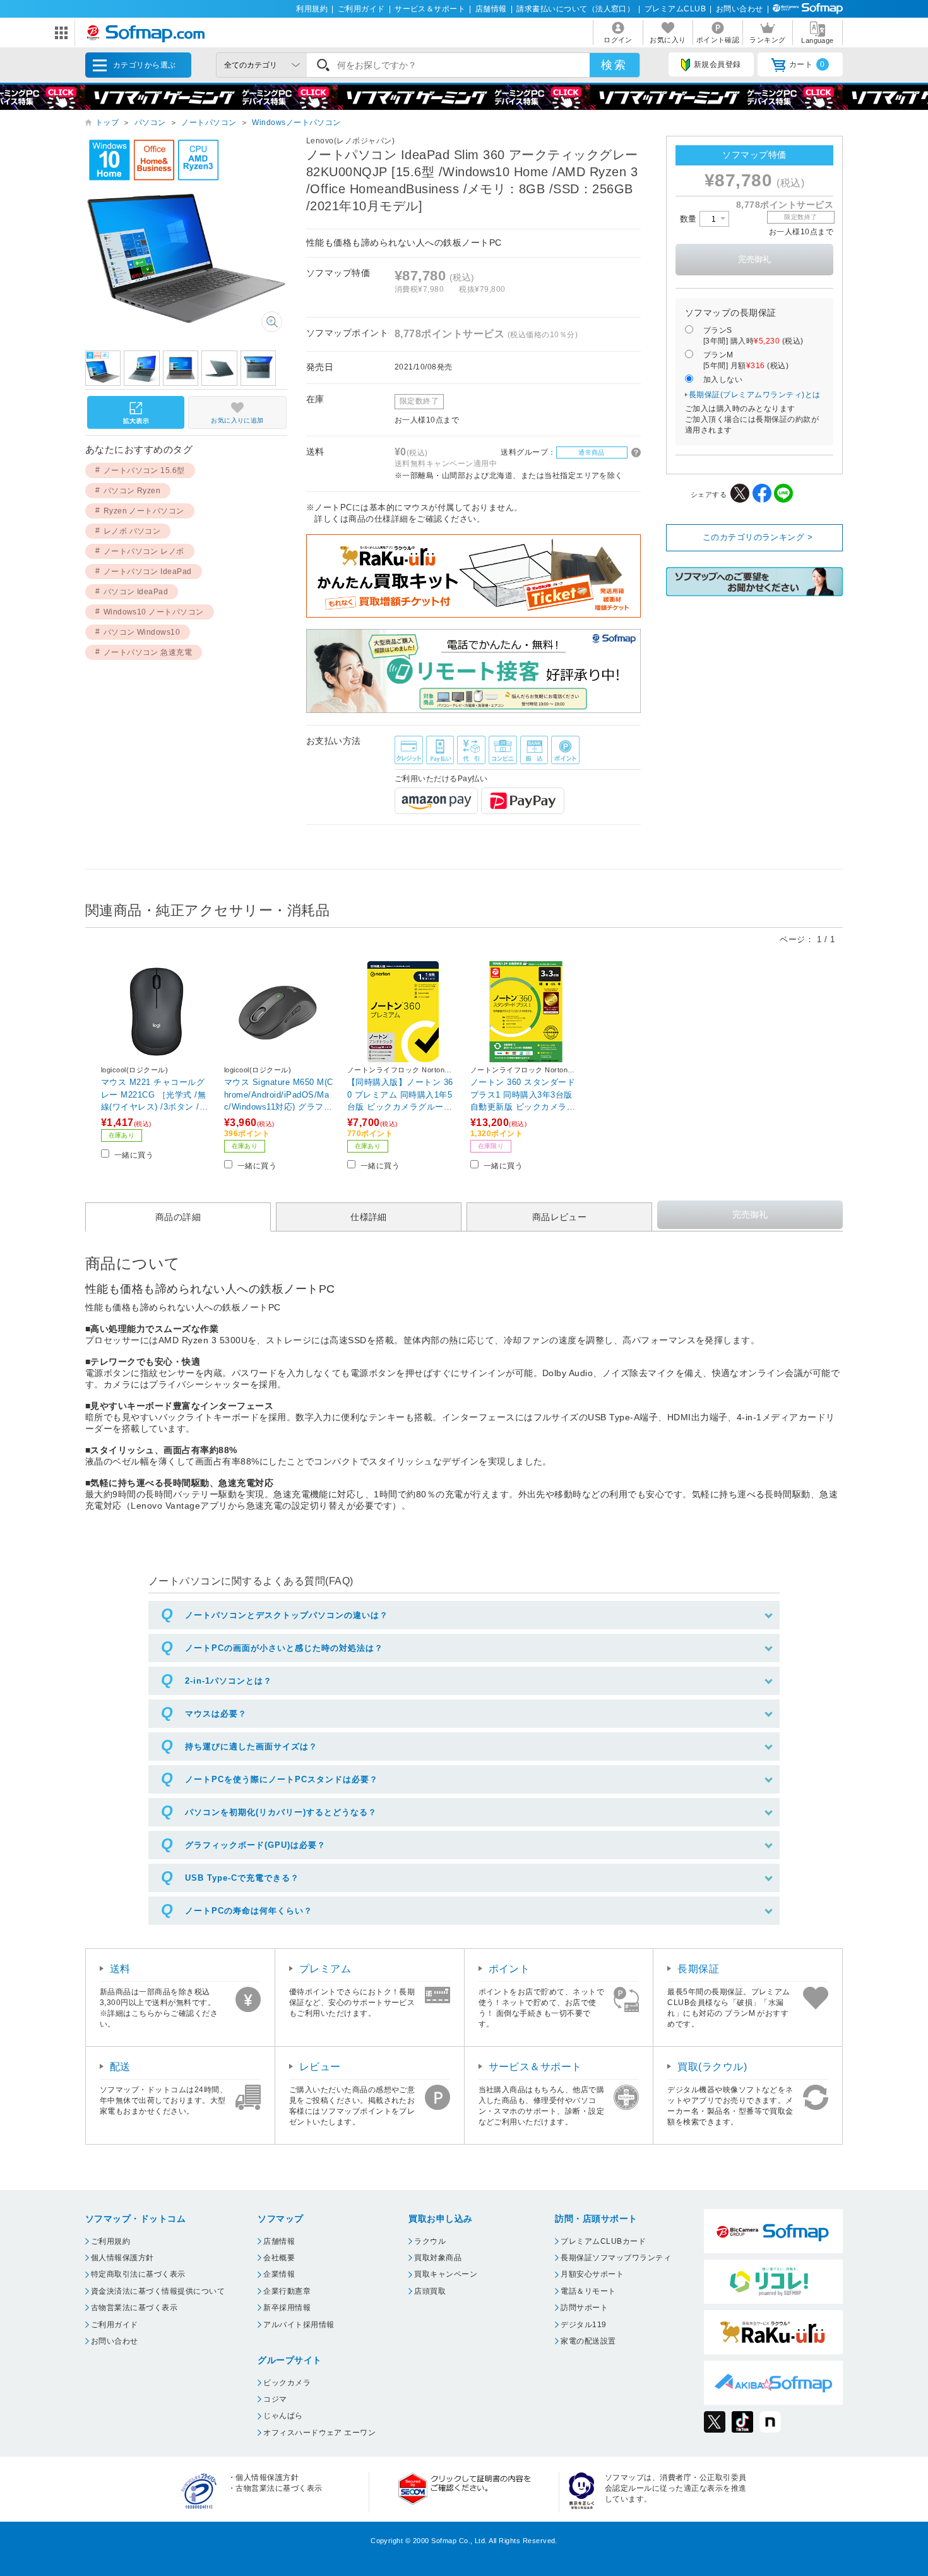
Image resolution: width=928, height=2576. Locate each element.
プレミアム (325, 1969)
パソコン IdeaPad (136, 592)
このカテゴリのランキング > (758, 537)
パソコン (150, 123)
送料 (120, 1969)
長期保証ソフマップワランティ (616, 2258)
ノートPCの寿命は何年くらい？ (249, 1911)
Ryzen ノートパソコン (144, 511)
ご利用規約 (110, 2241)
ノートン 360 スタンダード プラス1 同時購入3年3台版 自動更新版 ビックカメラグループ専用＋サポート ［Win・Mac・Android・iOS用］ (525, 1094)
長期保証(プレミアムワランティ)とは (755, 395)
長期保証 (698, 1969)
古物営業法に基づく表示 (134, 2308)
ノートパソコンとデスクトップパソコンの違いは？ (287, 1615)
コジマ (275, 2399)
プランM (746, 360)
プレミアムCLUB (675, 9)
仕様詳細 (369, 1217)
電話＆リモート (588, 2291)
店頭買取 (430, 2291)
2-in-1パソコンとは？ (229, 1681)
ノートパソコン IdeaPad (148, 572)
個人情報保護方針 (122, 2258)
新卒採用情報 (287, 2308)
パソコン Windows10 (142, 632)
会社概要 (279, 2258)
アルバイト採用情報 (299, 2325)
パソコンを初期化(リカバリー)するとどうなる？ (281, 1812)
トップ (107, 123)
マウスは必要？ (216, 1714)
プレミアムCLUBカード (603, 2241)
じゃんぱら (283, 2416)
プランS (753, 336)
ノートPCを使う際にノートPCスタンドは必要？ (282, 1779)
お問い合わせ (740, 9)
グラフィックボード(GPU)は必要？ (255, 1845)
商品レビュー (560, 1217)
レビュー (320, 2067)
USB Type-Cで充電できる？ (242, 1878)
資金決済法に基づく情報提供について (158, 2291)
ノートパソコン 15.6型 (144, 470)
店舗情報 (491, 9)
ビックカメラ (287, 2383)
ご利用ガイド (361, 9)
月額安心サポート (592, 2274)
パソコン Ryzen (132, 491)
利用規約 (312, 9)
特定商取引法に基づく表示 (138, 2274)
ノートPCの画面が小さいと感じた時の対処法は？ (284, 1648)
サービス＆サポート (430, 9)
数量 (690, 219)
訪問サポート (584, 2308)
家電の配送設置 (588, 2341)
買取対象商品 (438, 2258)
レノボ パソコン (132, 531)
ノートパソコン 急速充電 (148, 652)
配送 (120, 2067)
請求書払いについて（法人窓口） (575, 9)
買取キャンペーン (446, 2274)
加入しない (723, 380)
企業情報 (279, 2274)
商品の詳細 (178, 1217)
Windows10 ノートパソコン (154, 612)
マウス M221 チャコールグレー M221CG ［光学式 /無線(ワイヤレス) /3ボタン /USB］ (156, 1094)
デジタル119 (583, 2325)
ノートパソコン (209, 123)
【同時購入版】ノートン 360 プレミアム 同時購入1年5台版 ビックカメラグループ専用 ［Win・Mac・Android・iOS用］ (400, 1094)
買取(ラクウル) (712, 2067)
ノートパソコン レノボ (144, 551)
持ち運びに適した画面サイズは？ (251, 1746)
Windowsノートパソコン (296, 123)
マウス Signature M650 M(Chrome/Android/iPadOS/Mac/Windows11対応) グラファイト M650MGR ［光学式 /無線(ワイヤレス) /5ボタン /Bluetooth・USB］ (279, 1094)
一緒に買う (134, 1155)
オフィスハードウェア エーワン (319, 2433)
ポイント (509, 1969)
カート (807, 64)
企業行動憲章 (287, 2291)
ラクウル (430, 2241)
